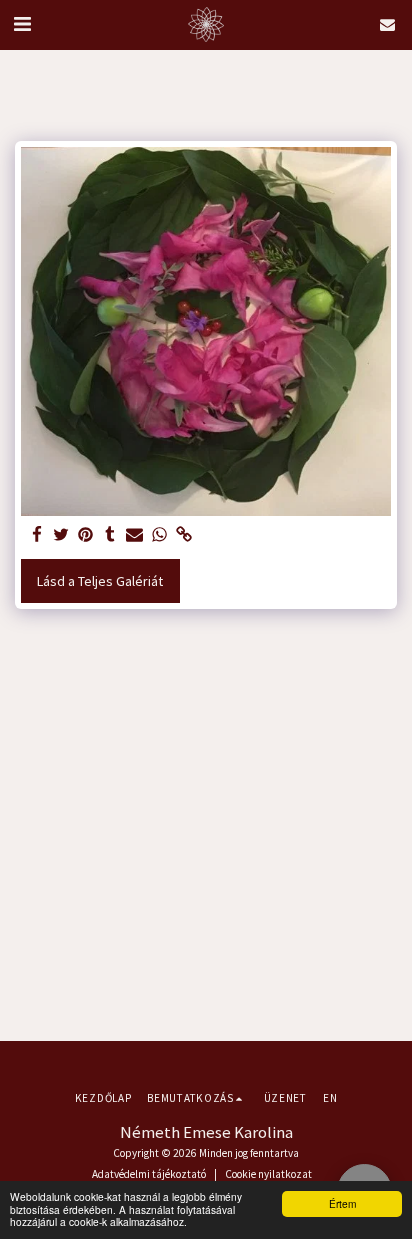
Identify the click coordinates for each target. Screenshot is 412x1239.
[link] (184, 535)
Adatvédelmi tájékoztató (149, 1174)
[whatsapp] (160, 535)
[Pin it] (86, 535)
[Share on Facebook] (37, 535)
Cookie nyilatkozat (268, 1174)
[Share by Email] (135, 535)
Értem (342, 1203)
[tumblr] (111, 535)
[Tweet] (62, 535)
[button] (22, 23)
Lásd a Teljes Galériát (100, 581)
